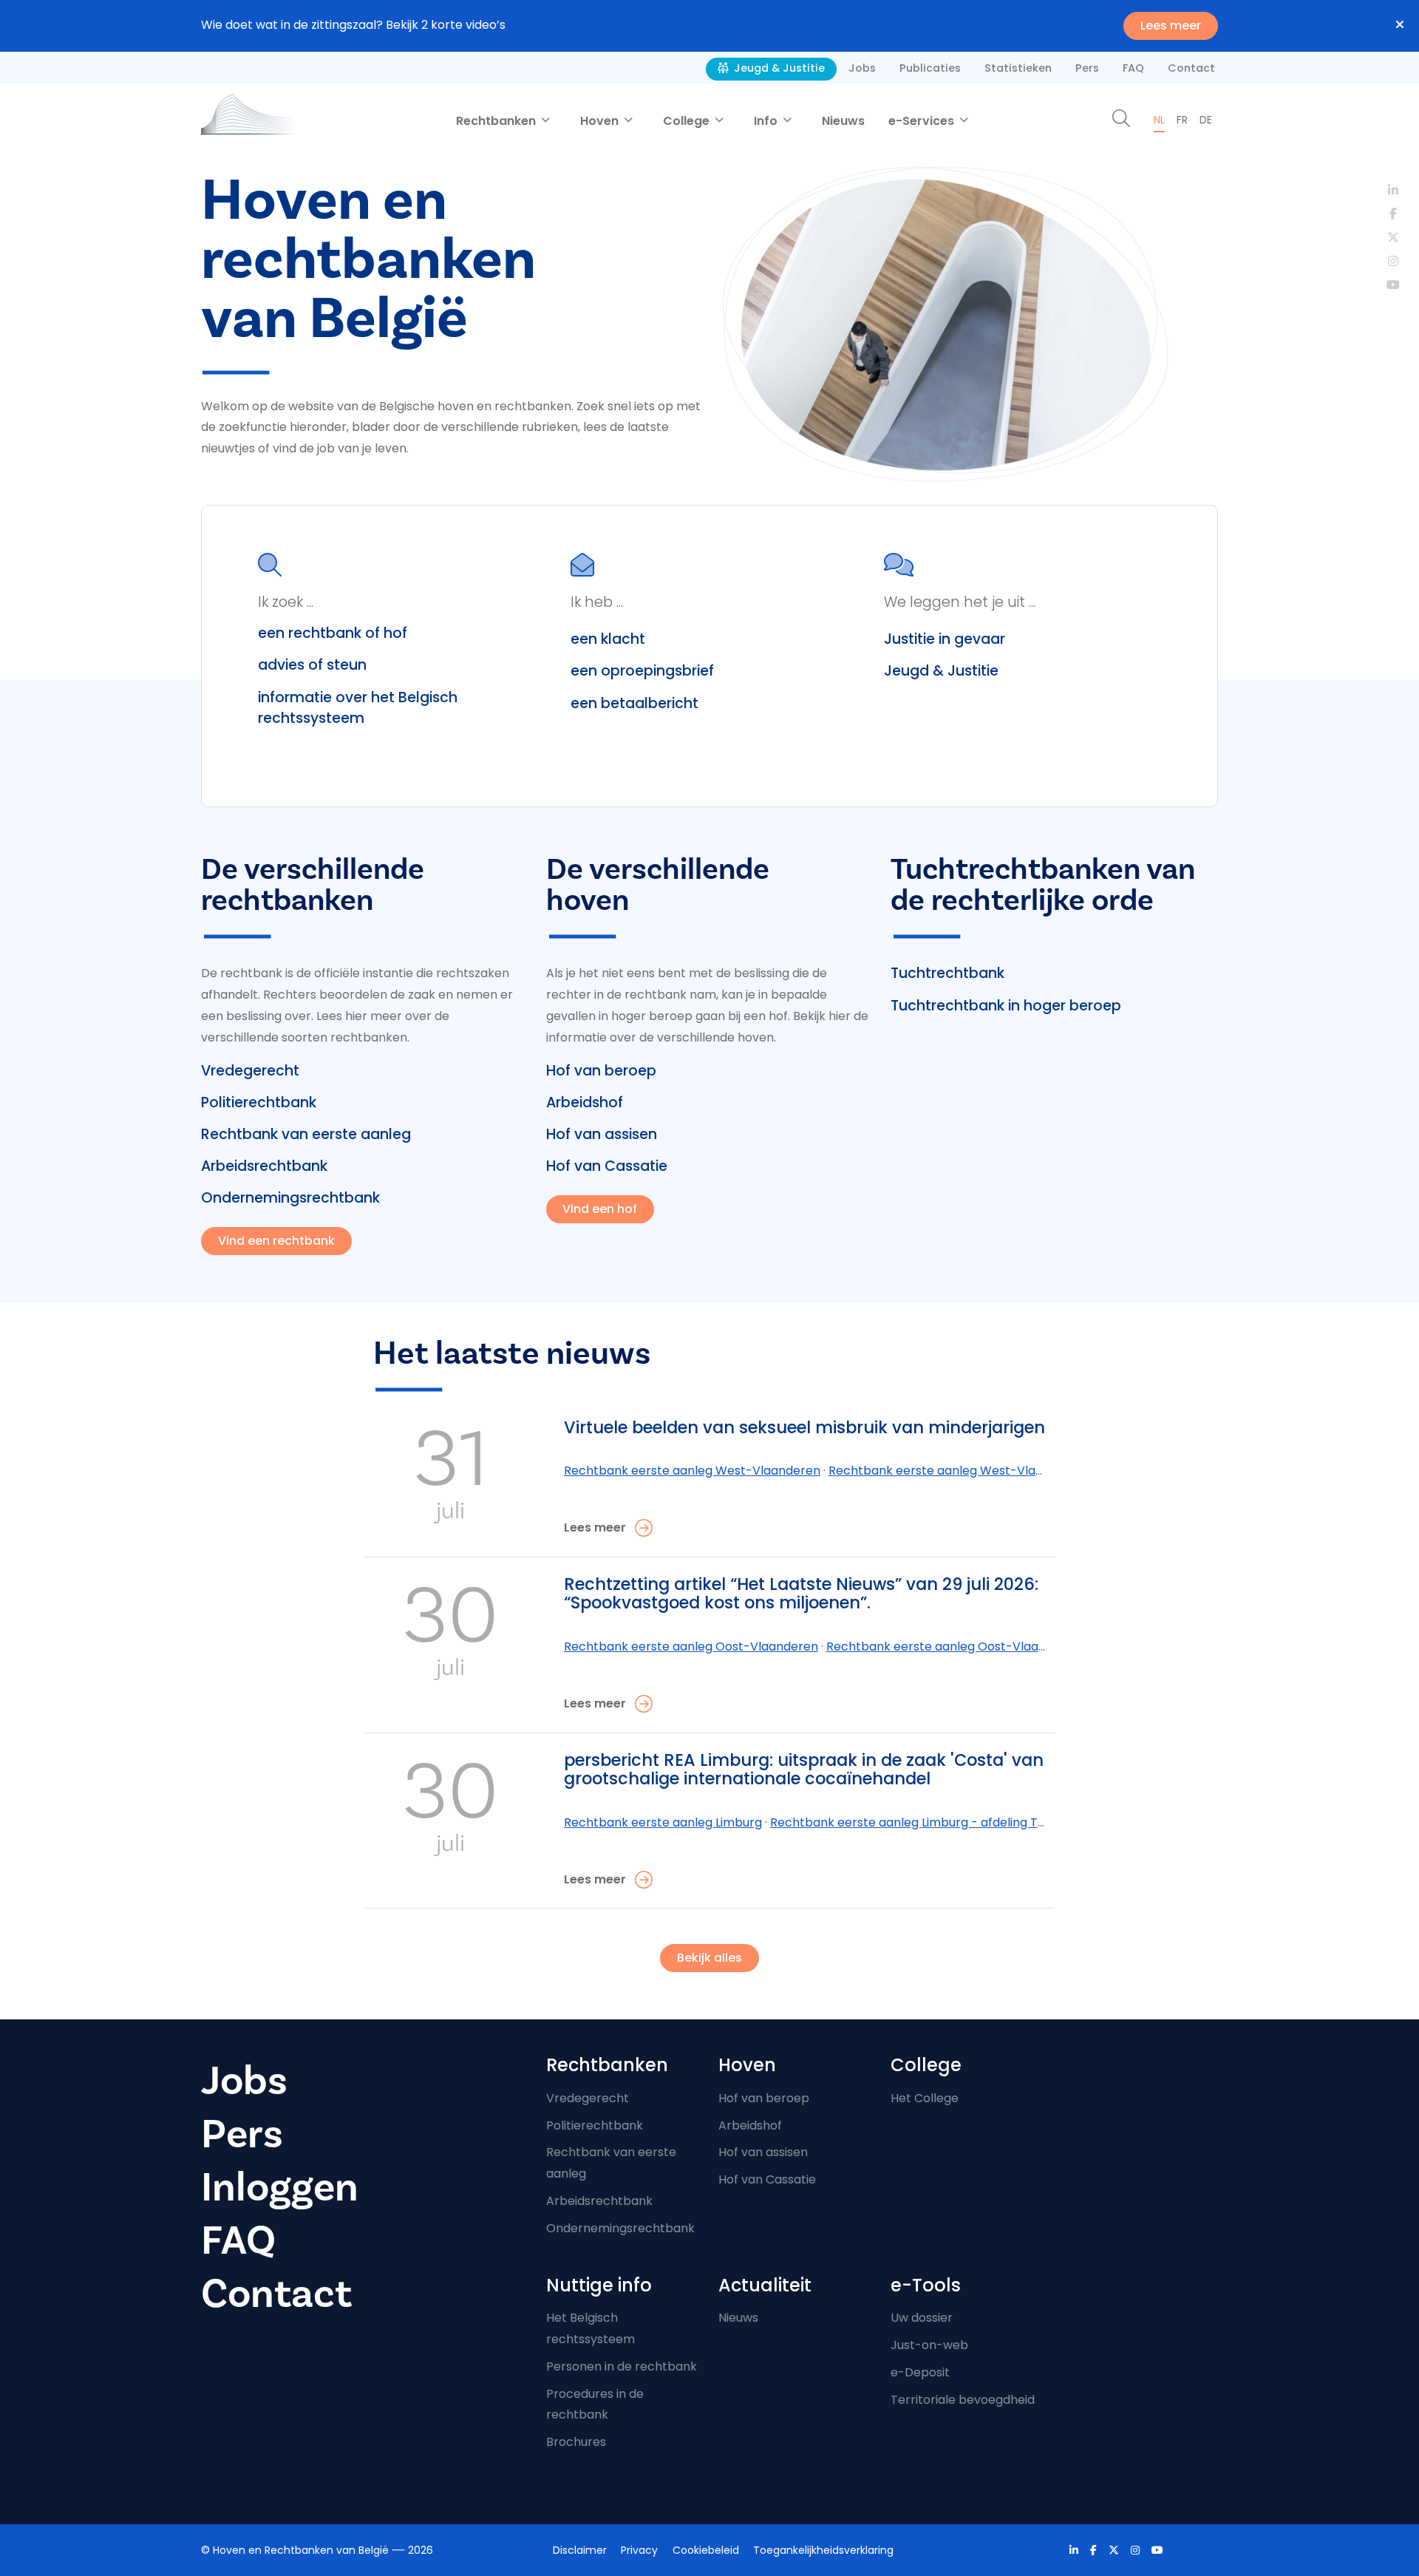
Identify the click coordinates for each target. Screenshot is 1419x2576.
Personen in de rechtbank (622, 2366)
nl (1159, 120)
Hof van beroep (601, 1071)
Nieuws (843, 121)
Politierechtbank (259, 1102)
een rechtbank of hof (333, 633)
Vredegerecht (250, 1071)
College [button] (688, 121)
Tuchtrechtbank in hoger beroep (1006, 1006)
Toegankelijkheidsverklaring (823, 2550)
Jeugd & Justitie (778, 68)
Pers (1087, 68)
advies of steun (312, 665)
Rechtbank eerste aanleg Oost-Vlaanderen (691, 1646)
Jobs (862, 68)
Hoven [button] (601, 121)
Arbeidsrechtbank (264, 1166)
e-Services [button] (923, 121)
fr (1182, 120)
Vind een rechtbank (276, 1241)
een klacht (608, 639)
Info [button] (767, 121)
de (1206, 120)
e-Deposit (920, 2372)
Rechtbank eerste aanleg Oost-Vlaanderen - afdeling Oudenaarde (1021, 1646)
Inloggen (280, 2188)
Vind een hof (600, 1209)
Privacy (639, 2550)
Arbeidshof (585, 1102)
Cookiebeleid (706, 2550)
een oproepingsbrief (642, 671)
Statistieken (1018, 68)
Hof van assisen (602, 1134)
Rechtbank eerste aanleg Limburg (663, 1822)
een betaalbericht (634, 703)
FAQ (1133, 68)
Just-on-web (929, 2345)
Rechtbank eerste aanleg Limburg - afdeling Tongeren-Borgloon (958, 1822)
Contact (1191, 68)
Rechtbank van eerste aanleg (306, 1134)
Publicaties (930, 68)
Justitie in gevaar (945, 639)
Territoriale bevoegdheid (963, 2400)
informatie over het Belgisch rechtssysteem (358, 708)
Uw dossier (922, 2318)
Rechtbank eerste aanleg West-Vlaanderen (692, 1471)
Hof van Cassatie (607, 1166)
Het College (925, 2098)
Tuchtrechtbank (947, 973)
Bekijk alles (709, 1958)
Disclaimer (580, 2550)
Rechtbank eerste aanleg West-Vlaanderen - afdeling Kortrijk (1008, 1471)
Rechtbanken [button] (497, 121)
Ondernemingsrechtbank (290, 1198)
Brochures (576, 2442)
